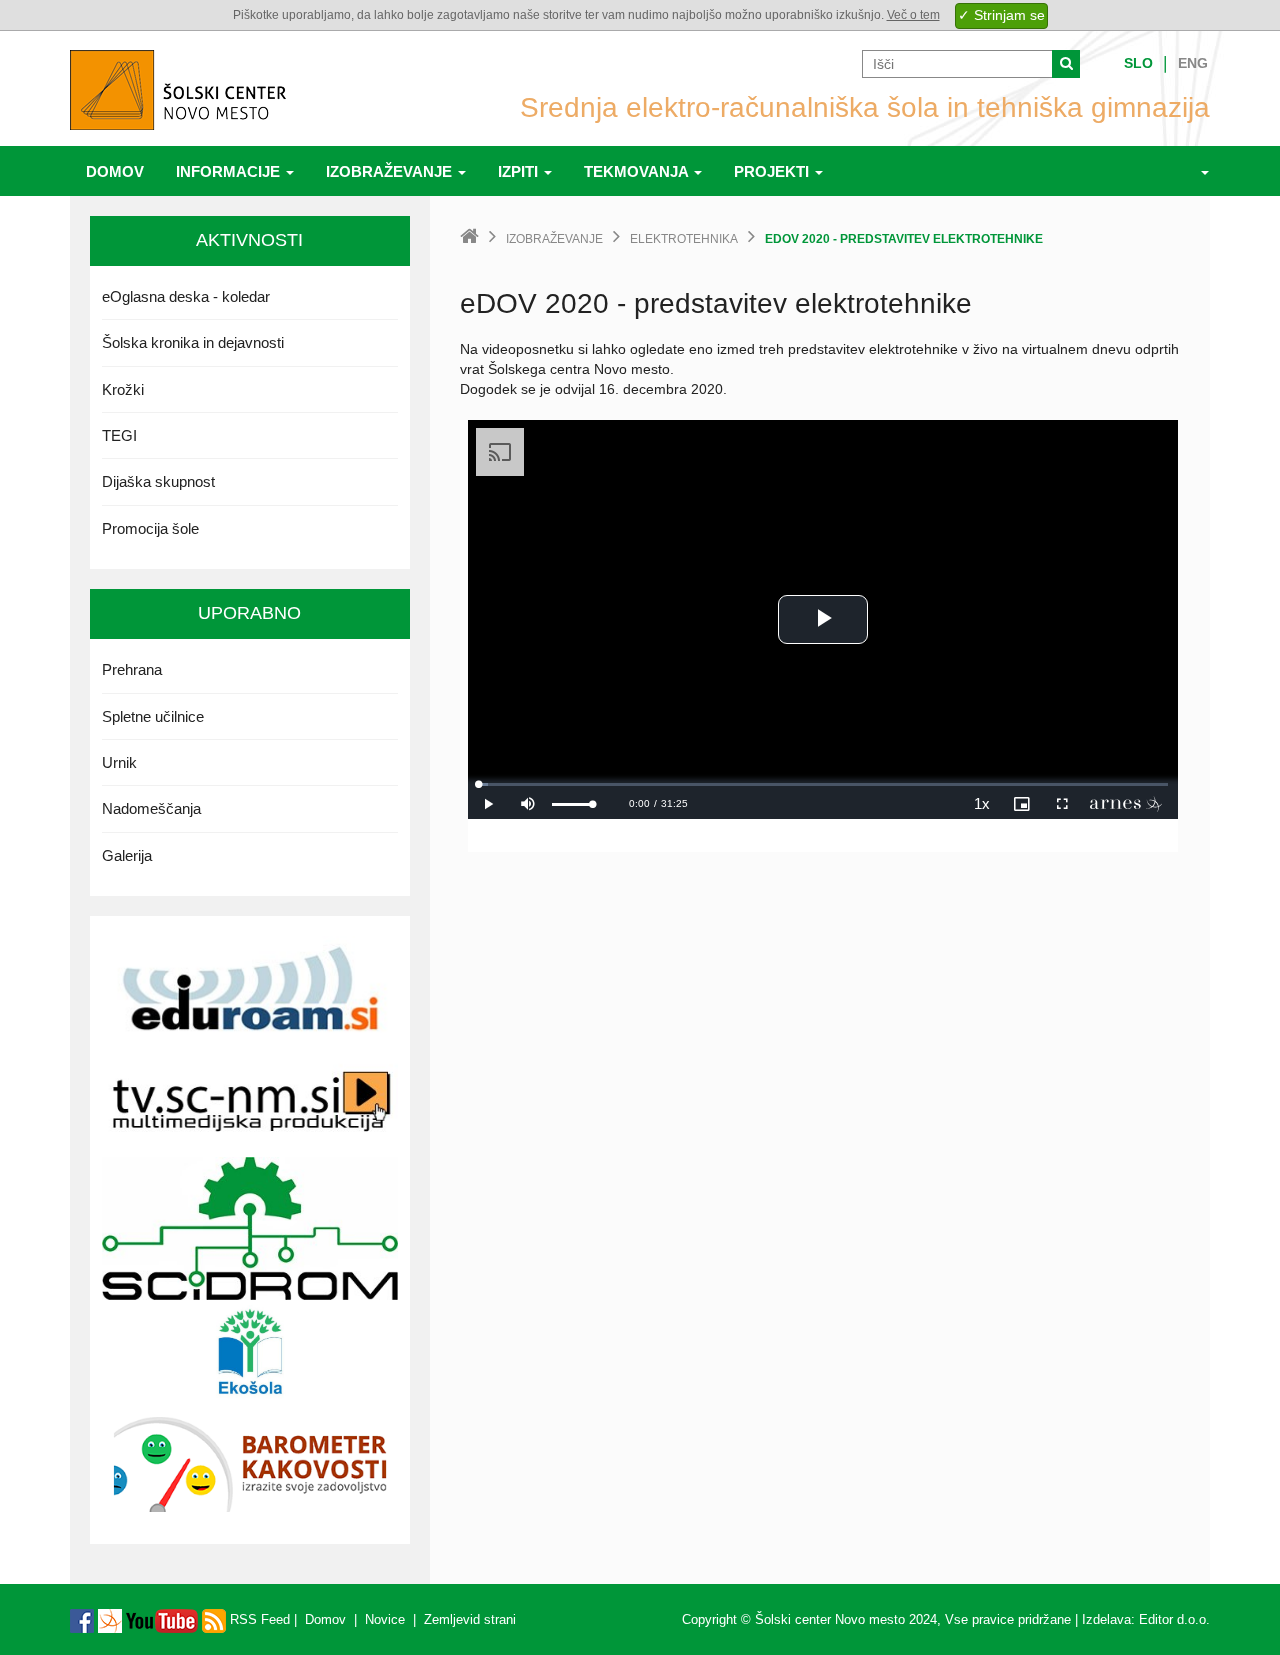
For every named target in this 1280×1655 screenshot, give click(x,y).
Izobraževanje (391, 171)
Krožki (123, 389)
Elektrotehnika (684, 239)
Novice (385, 1619)
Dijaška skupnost (158, 481)
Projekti (773, 171)
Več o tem (913, 15)
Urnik (119, 762)
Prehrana (132, 669)
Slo (1138, 63)
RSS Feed (258, 1619)
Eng (1193, 63)
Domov (115, 171)
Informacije (230, 171)
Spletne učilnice (153, 716)
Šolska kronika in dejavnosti (193, 342)
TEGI (119, 435)
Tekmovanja (638, 171)
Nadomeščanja (151, 808)
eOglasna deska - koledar (186, 296)
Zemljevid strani (470, 1619)
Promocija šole (150, 528)
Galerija (127, 855)
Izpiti (520, 171)
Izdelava (1106, 1619)
